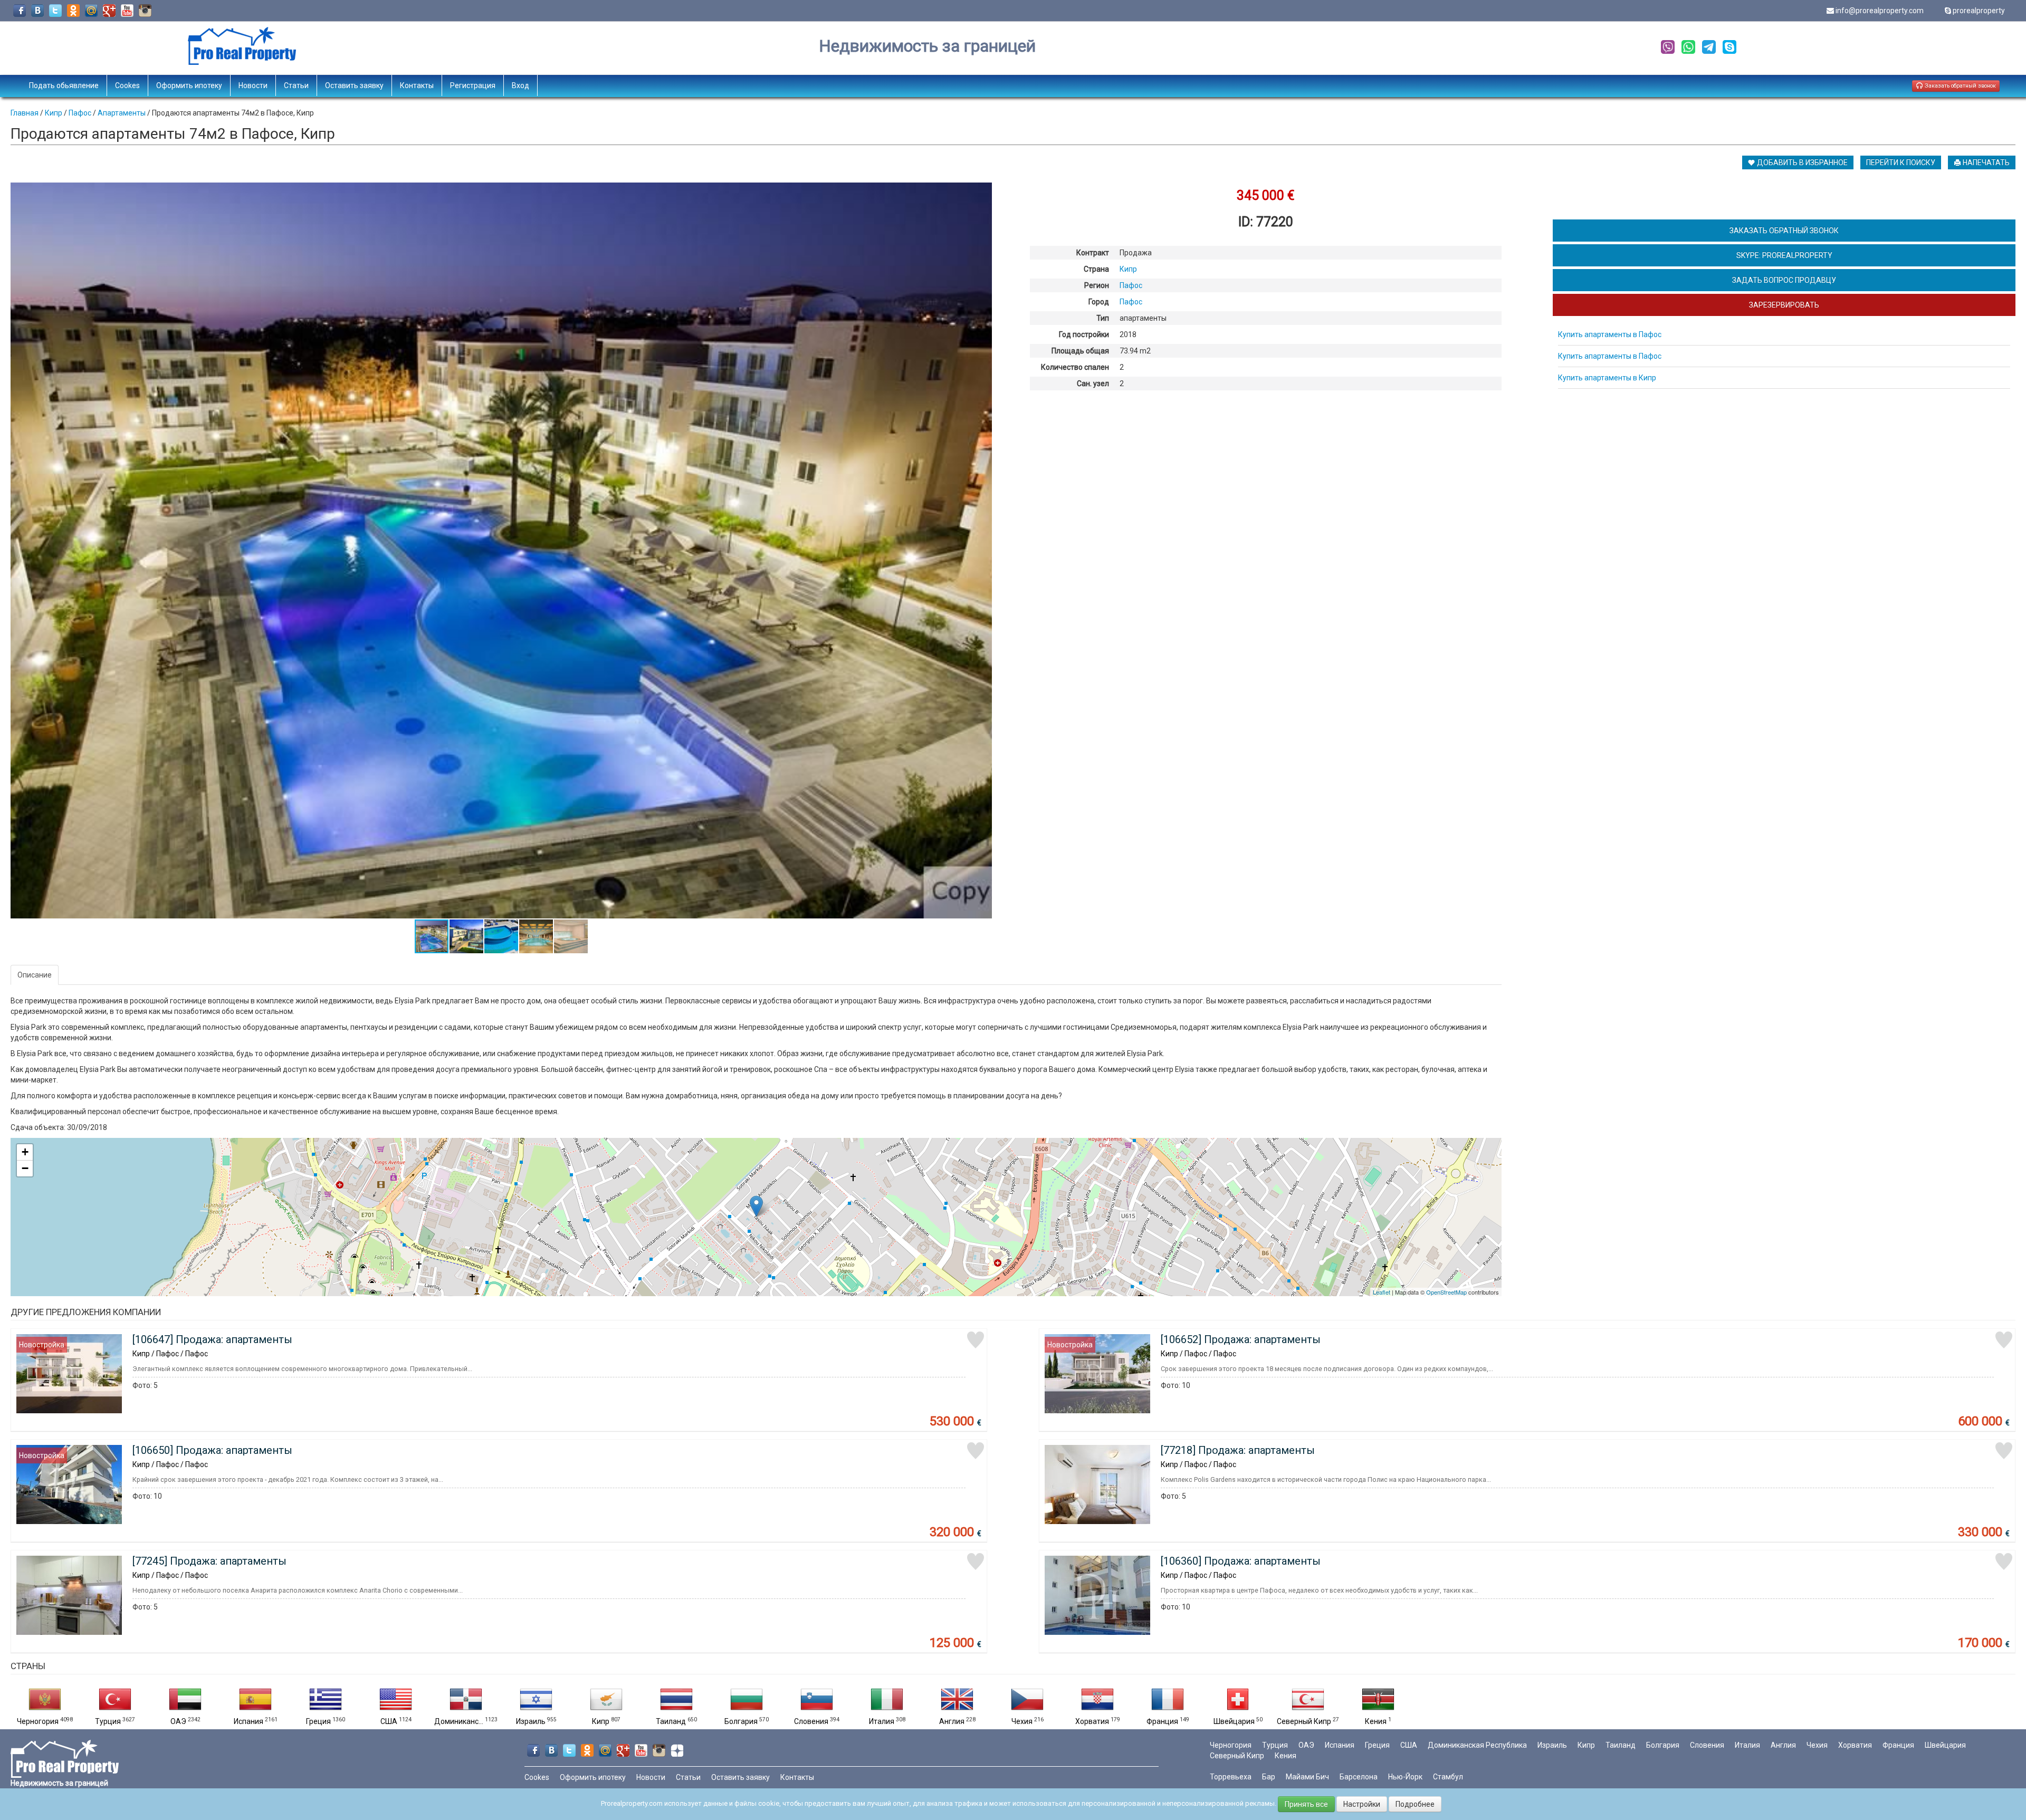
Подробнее (1415, 1804)
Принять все (1306, 1804)
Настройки (1362, 1804)
